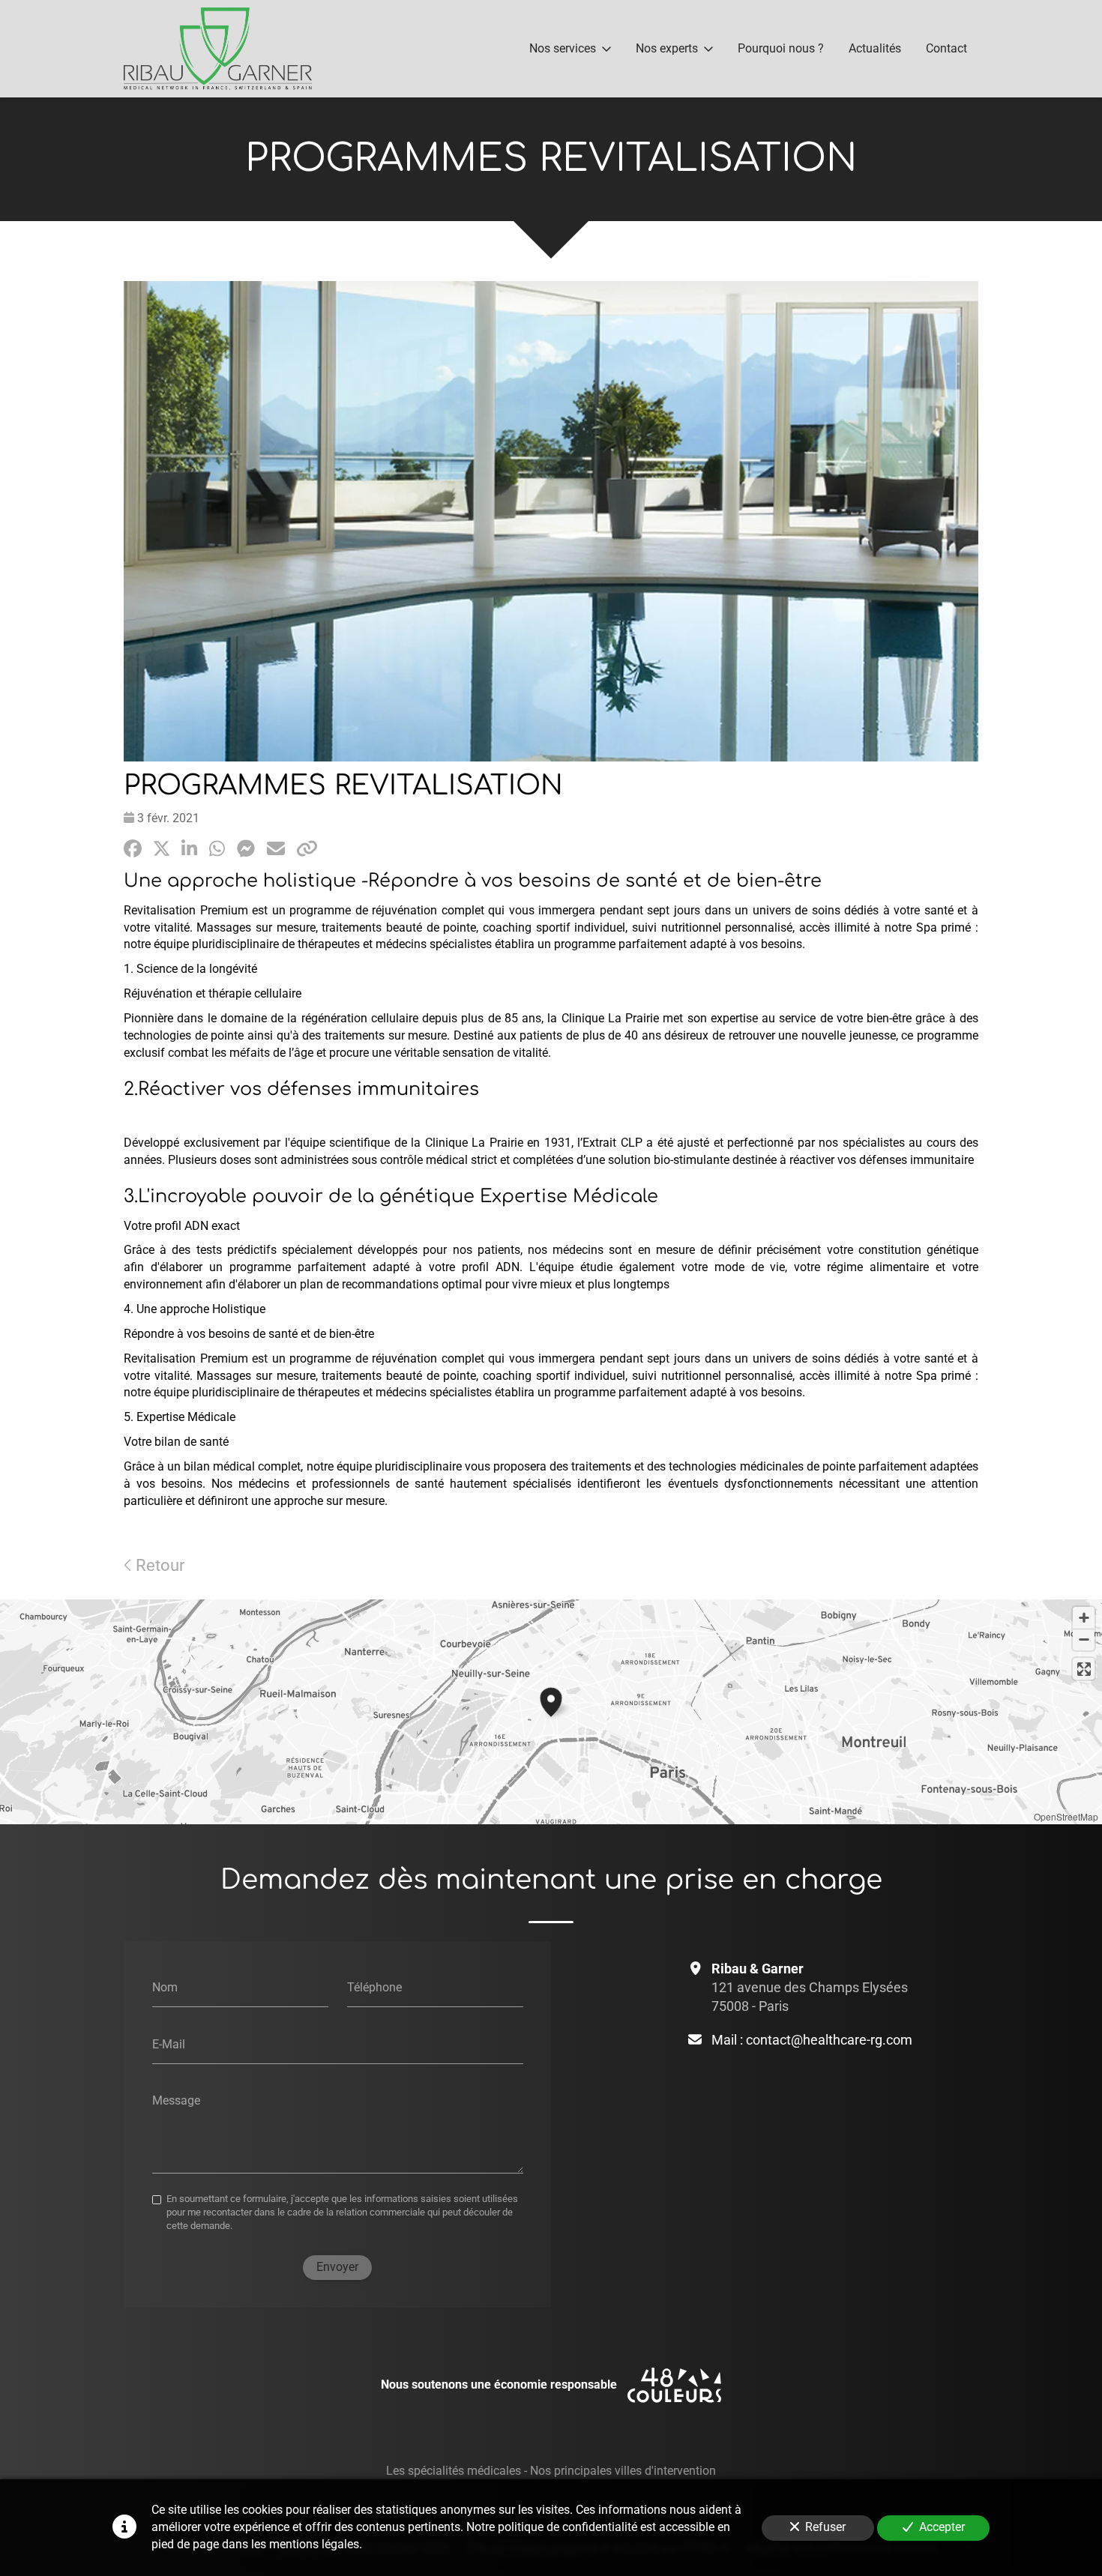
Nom (165, 1987)
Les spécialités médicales (454, 2471)
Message (176, 2100)
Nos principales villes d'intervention (623, 2471)
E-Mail (169, 2043)
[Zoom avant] (1084, 1618)
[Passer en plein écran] (1084, 1669)
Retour (158, 1565)
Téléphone (374, 1987)
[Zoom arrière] (1084, 1640)
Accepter (942, 2527)
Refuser (825, 2527)
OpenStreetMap (1066, 1816)
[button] (551, 1700)
